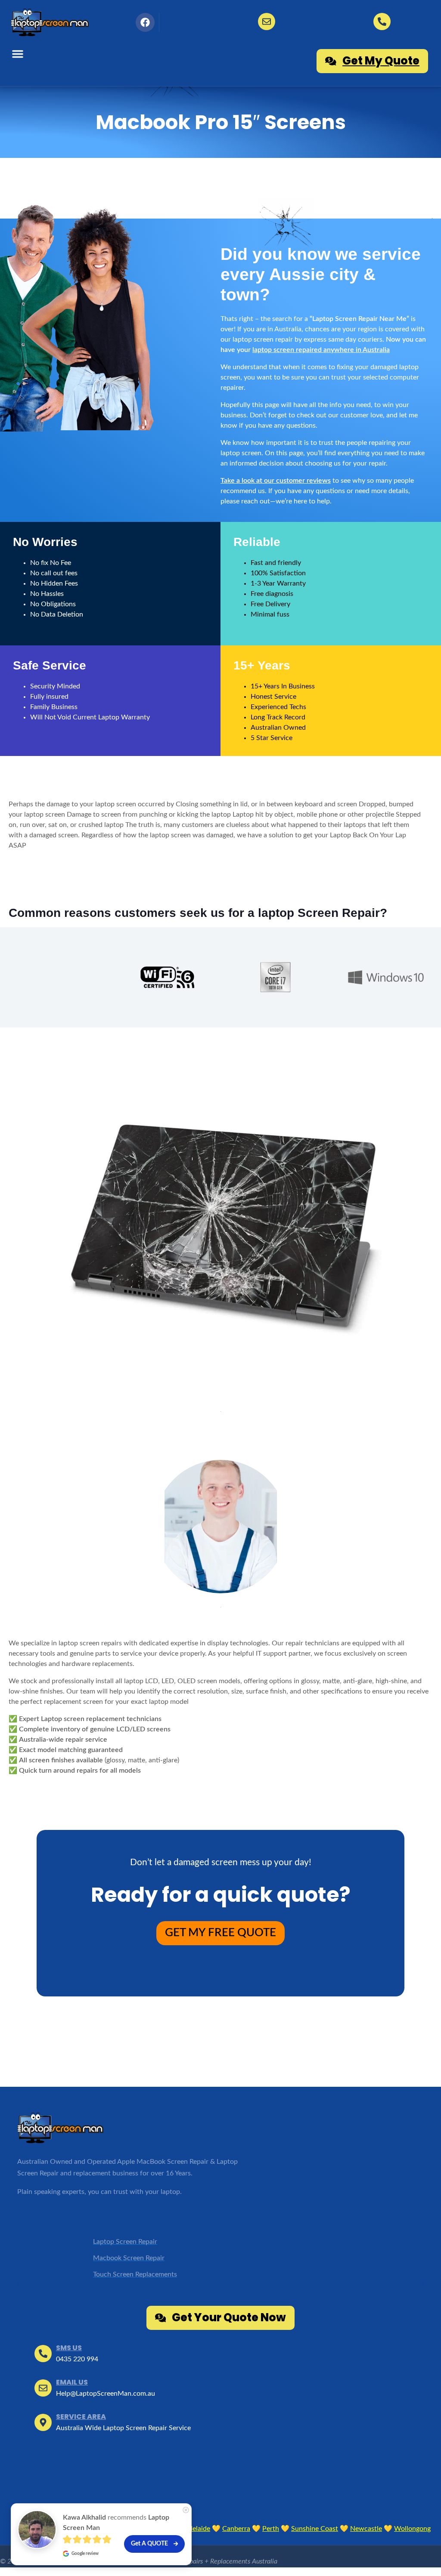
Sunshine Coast (315, 2529)
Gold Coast (110, 2529)
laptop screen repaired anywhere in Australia (321, 350)
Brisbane (68, 2529)
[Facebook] (145, 22)
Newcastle (366, 2529)
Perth (271, 2529)
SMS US (69, 2348)
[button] (18, 54)
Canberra (236, 2529)
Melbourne (156, 2529)
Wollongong (412, 2529)
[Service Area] (43, 2422)
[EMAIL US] (267, 22)
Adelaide (197, 2529)
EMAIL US (72, 2382)
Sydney (32, 2529)
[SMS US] (382, 22)
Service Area (81, 2417)
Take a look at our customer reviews (276, 481)
